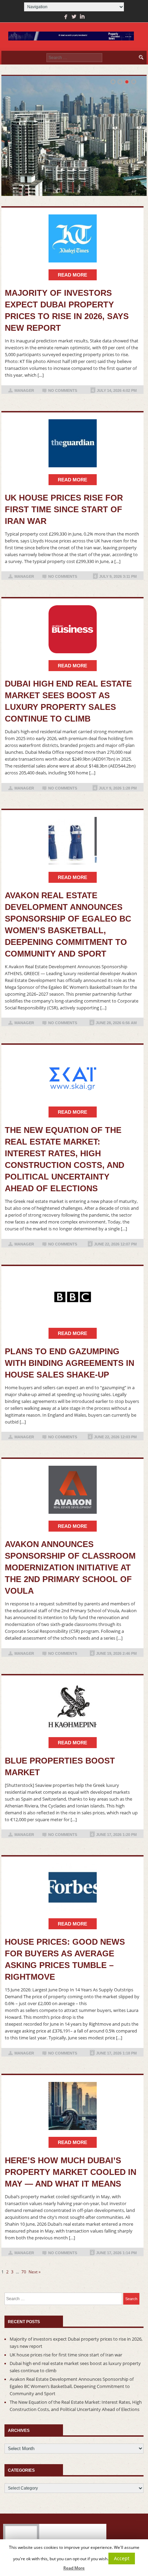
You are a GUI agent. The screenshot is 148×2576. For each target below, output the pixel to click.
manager (24, 390)
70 (24, 2272)
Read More (74, 2568)
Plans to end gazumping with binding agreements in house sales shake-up (70, 1363)
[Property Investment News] (71, 37)
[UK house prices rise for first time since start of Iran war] (73, 443)
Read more (72, 275)
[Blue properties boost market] (73, 1706)
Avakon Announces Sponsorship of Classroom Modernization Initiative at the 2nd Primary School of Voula (70, 1567)
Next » (35, 2272)
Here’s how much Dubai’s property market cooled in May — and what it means (71, 2172)
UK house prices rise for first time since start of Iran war (64, 509)
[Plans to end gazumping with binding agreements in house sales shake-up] (73, 1297)
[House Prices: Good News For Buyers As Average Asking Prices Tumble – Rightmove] (73, 1887)
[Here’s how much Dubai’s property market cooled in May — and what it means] (73, 2106)
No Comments (63, 390)
